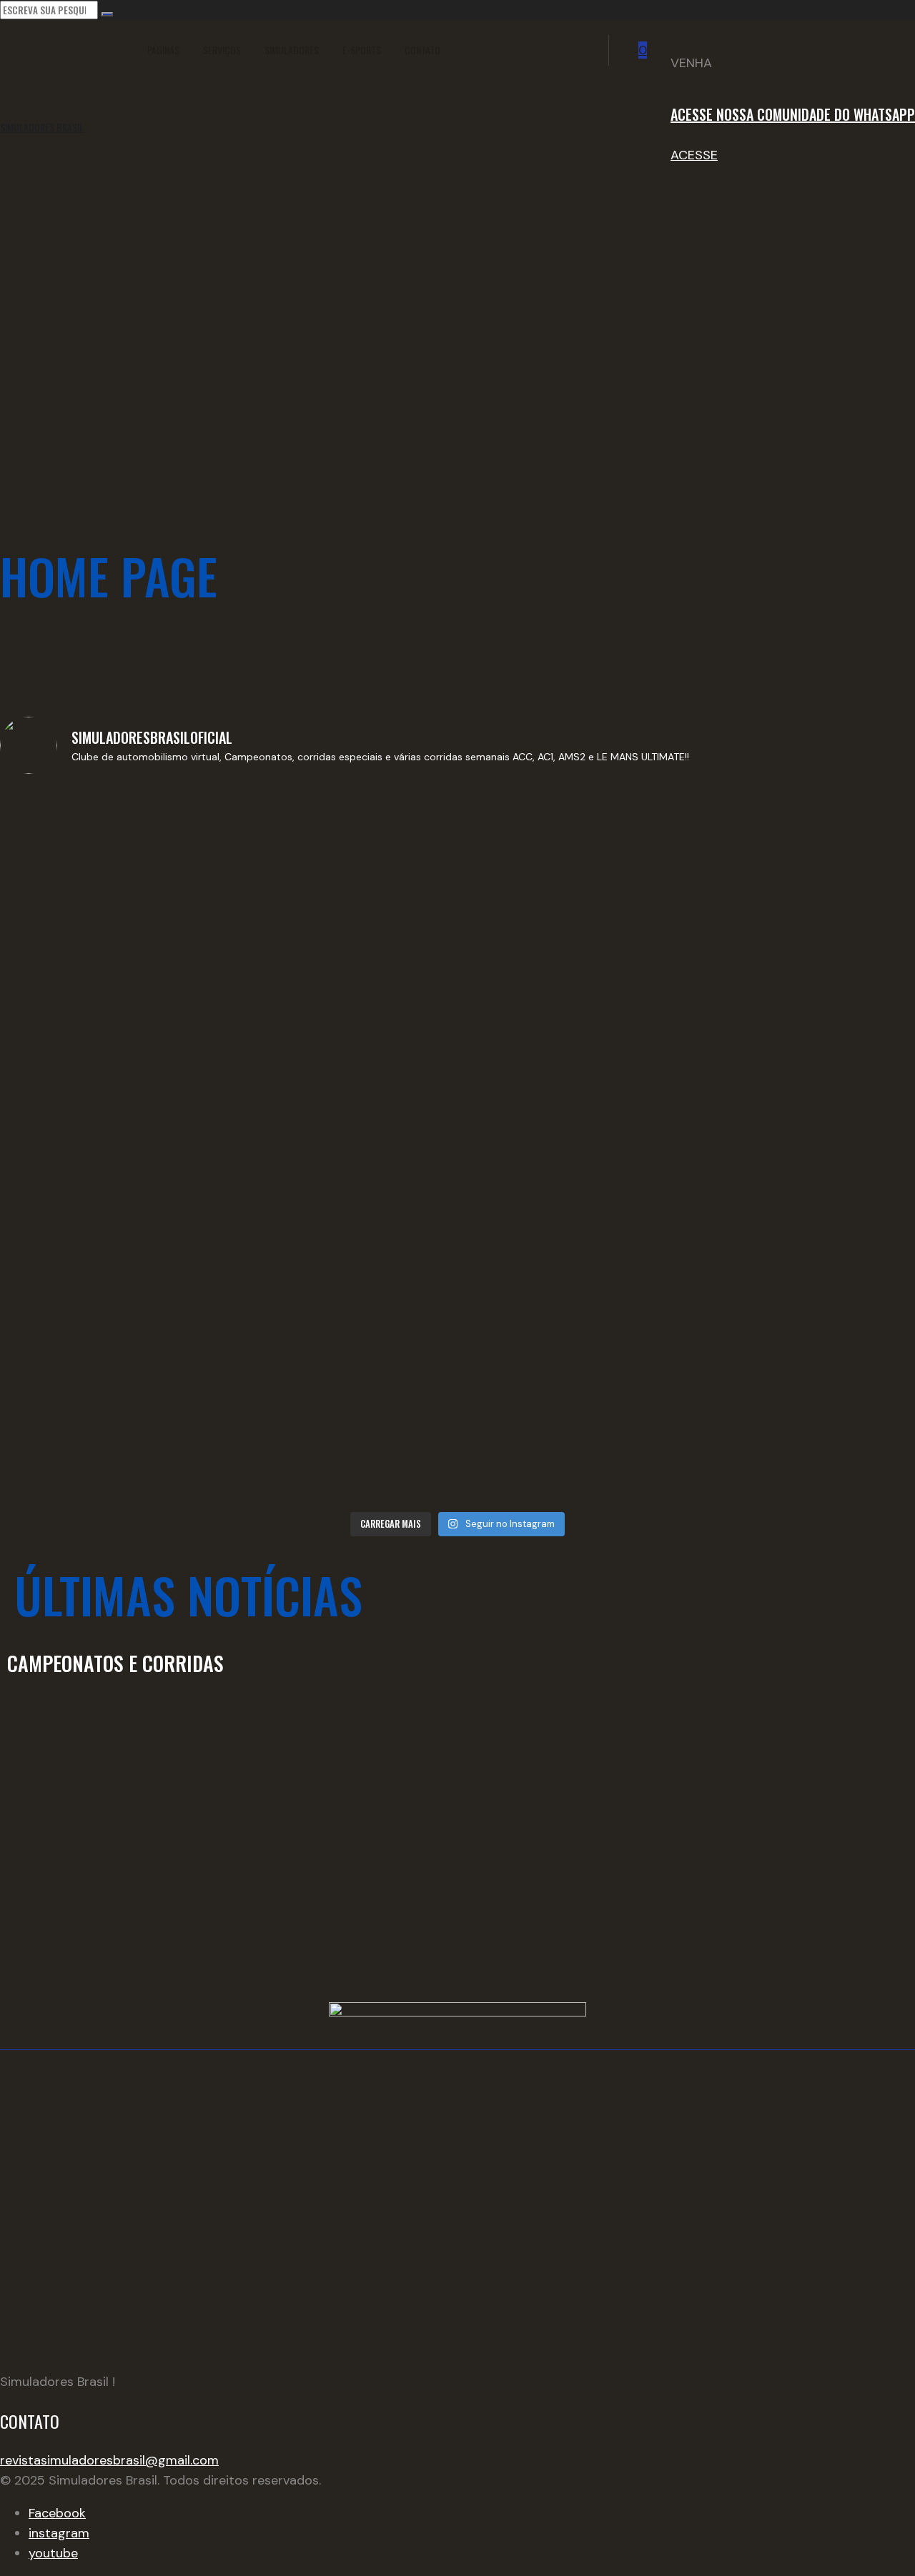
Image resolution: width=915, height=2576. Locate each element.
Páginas (163, 50)
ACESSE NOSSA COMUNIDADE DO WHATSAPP (793, 114)
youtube (53, 2553)
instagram (59, 2533)
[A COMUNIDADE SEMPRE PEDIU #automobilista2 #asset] (573, 1430)
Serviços (222, 50)
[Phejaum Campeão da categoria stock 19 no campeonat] (573, 821)
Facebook (57, 2513)
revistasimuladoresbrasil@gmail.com (109, 2460)
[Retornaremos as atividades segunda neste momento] (112, 968)
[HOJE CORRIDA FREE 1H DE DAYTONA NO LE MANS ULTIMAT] (343, 988)
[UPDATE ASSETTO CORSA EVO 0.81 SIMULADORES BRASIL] (343, 1223)
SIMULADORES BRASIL (42, 127)
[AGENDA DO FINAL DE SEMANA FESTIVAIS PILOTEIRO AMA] (112, 1095)
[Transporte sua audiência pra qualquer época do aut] (573, 1273)
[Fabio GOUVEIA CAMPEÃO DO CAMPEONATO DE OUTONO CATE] (112, 1440)
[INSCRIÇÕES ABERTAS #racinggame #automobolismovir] (343, 1420)
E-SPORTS (362, 50)
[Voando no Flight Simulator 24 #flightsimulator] (573, 958)
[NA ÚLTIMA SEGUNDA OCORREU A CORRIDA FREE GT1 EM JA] (343, 1105)
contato (422, 50)
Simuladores (292, 50)
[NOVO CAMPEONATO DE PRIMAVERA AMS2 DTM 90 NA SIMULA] (112, 861)
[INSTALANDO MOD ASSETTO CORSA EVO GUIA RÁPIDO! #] (112, 1223)
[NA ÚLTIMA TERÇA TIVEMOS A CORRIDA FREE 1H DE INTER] (573, 1105)
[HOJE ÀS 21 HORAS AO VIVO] (343, 801)
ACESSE (694, 155)
